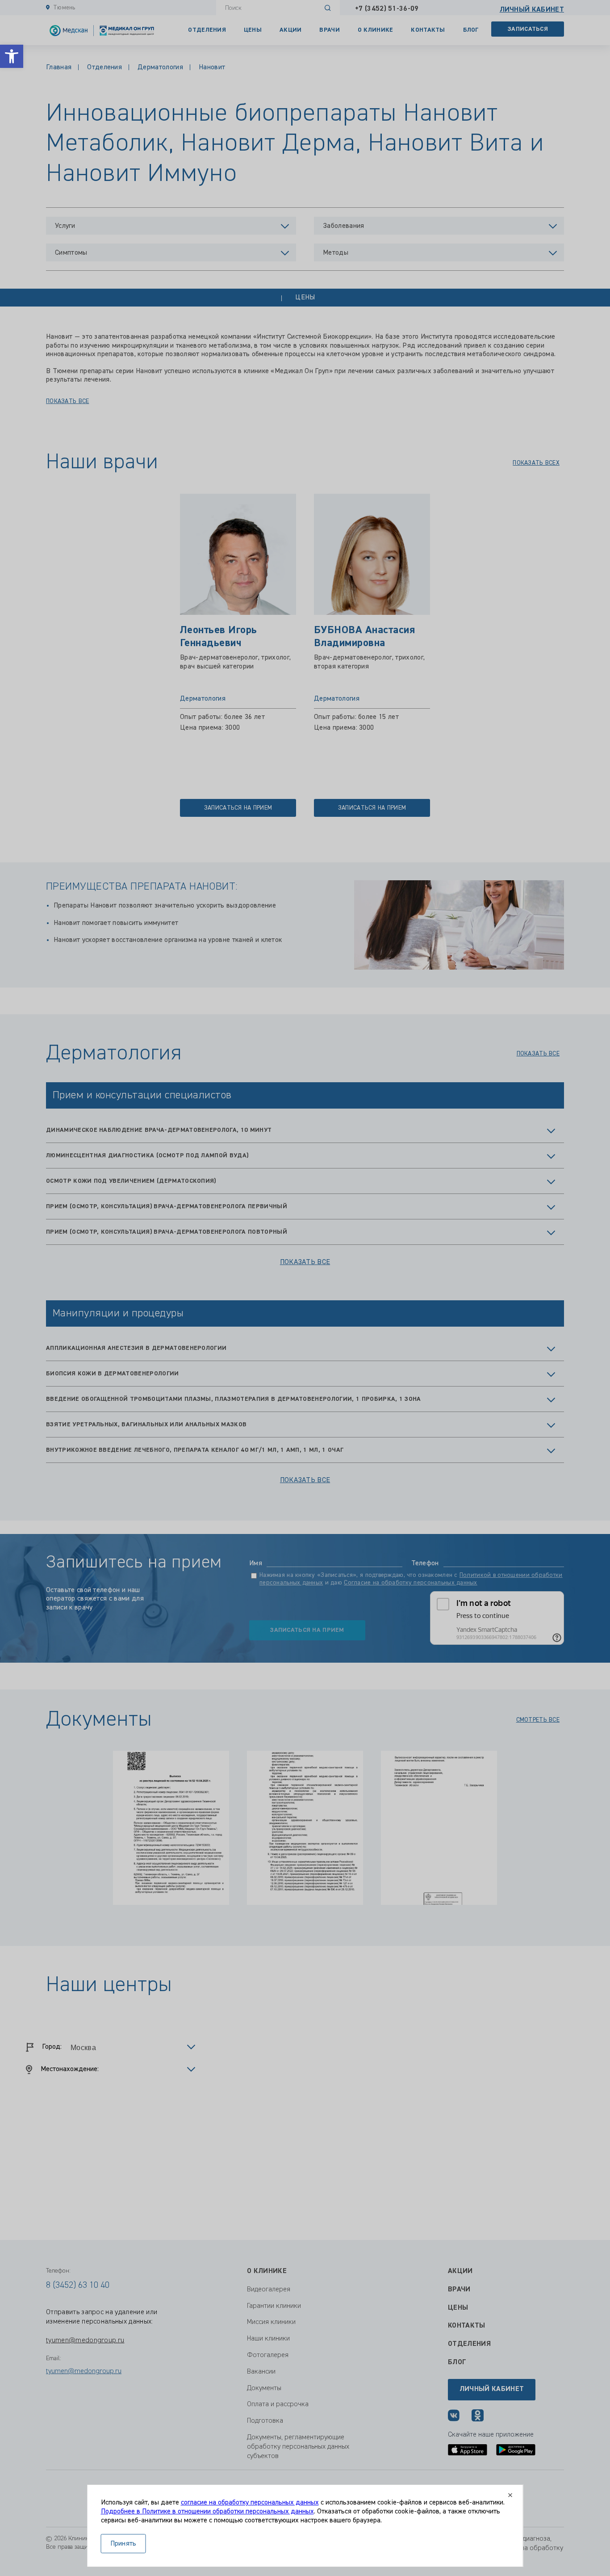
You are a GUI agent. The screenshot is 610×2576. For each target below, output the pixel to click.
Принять (123, 2544)
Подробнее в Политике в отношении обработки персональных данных (207, 2512)
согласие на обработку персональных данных (250, 2503)
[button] (12, 56)
